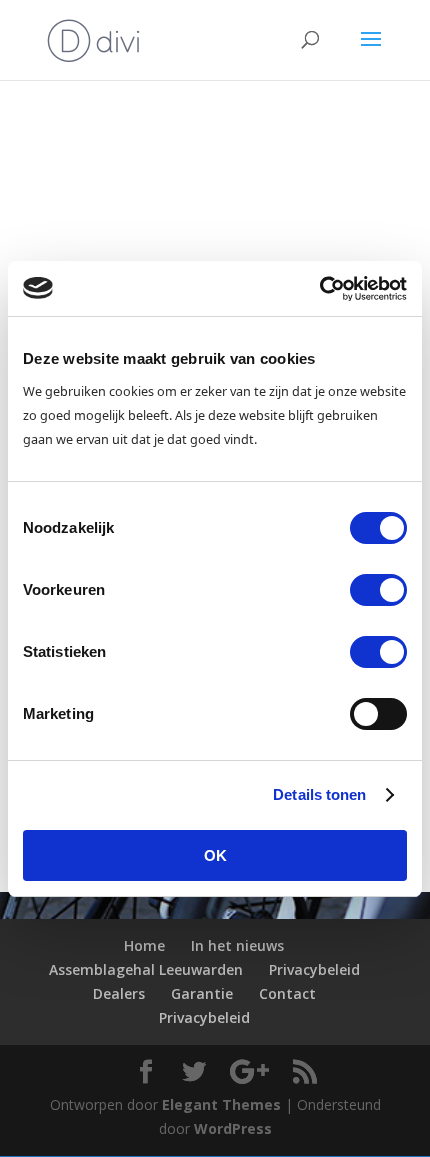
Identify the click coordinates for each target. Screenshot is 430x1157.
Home (144, 945)
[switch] (378, 590)
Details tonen (319, 794)
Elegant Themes (221, 1104)
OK (215, 855)
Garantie (202, 993)
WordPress (233, 1128)
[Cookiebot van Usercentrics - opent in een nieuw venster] (319, 289)
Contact (287, 993)
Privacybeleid (314, 969)
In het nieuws (237, 945)
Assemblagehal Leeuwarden (146, 969)
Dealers (119, 993)
